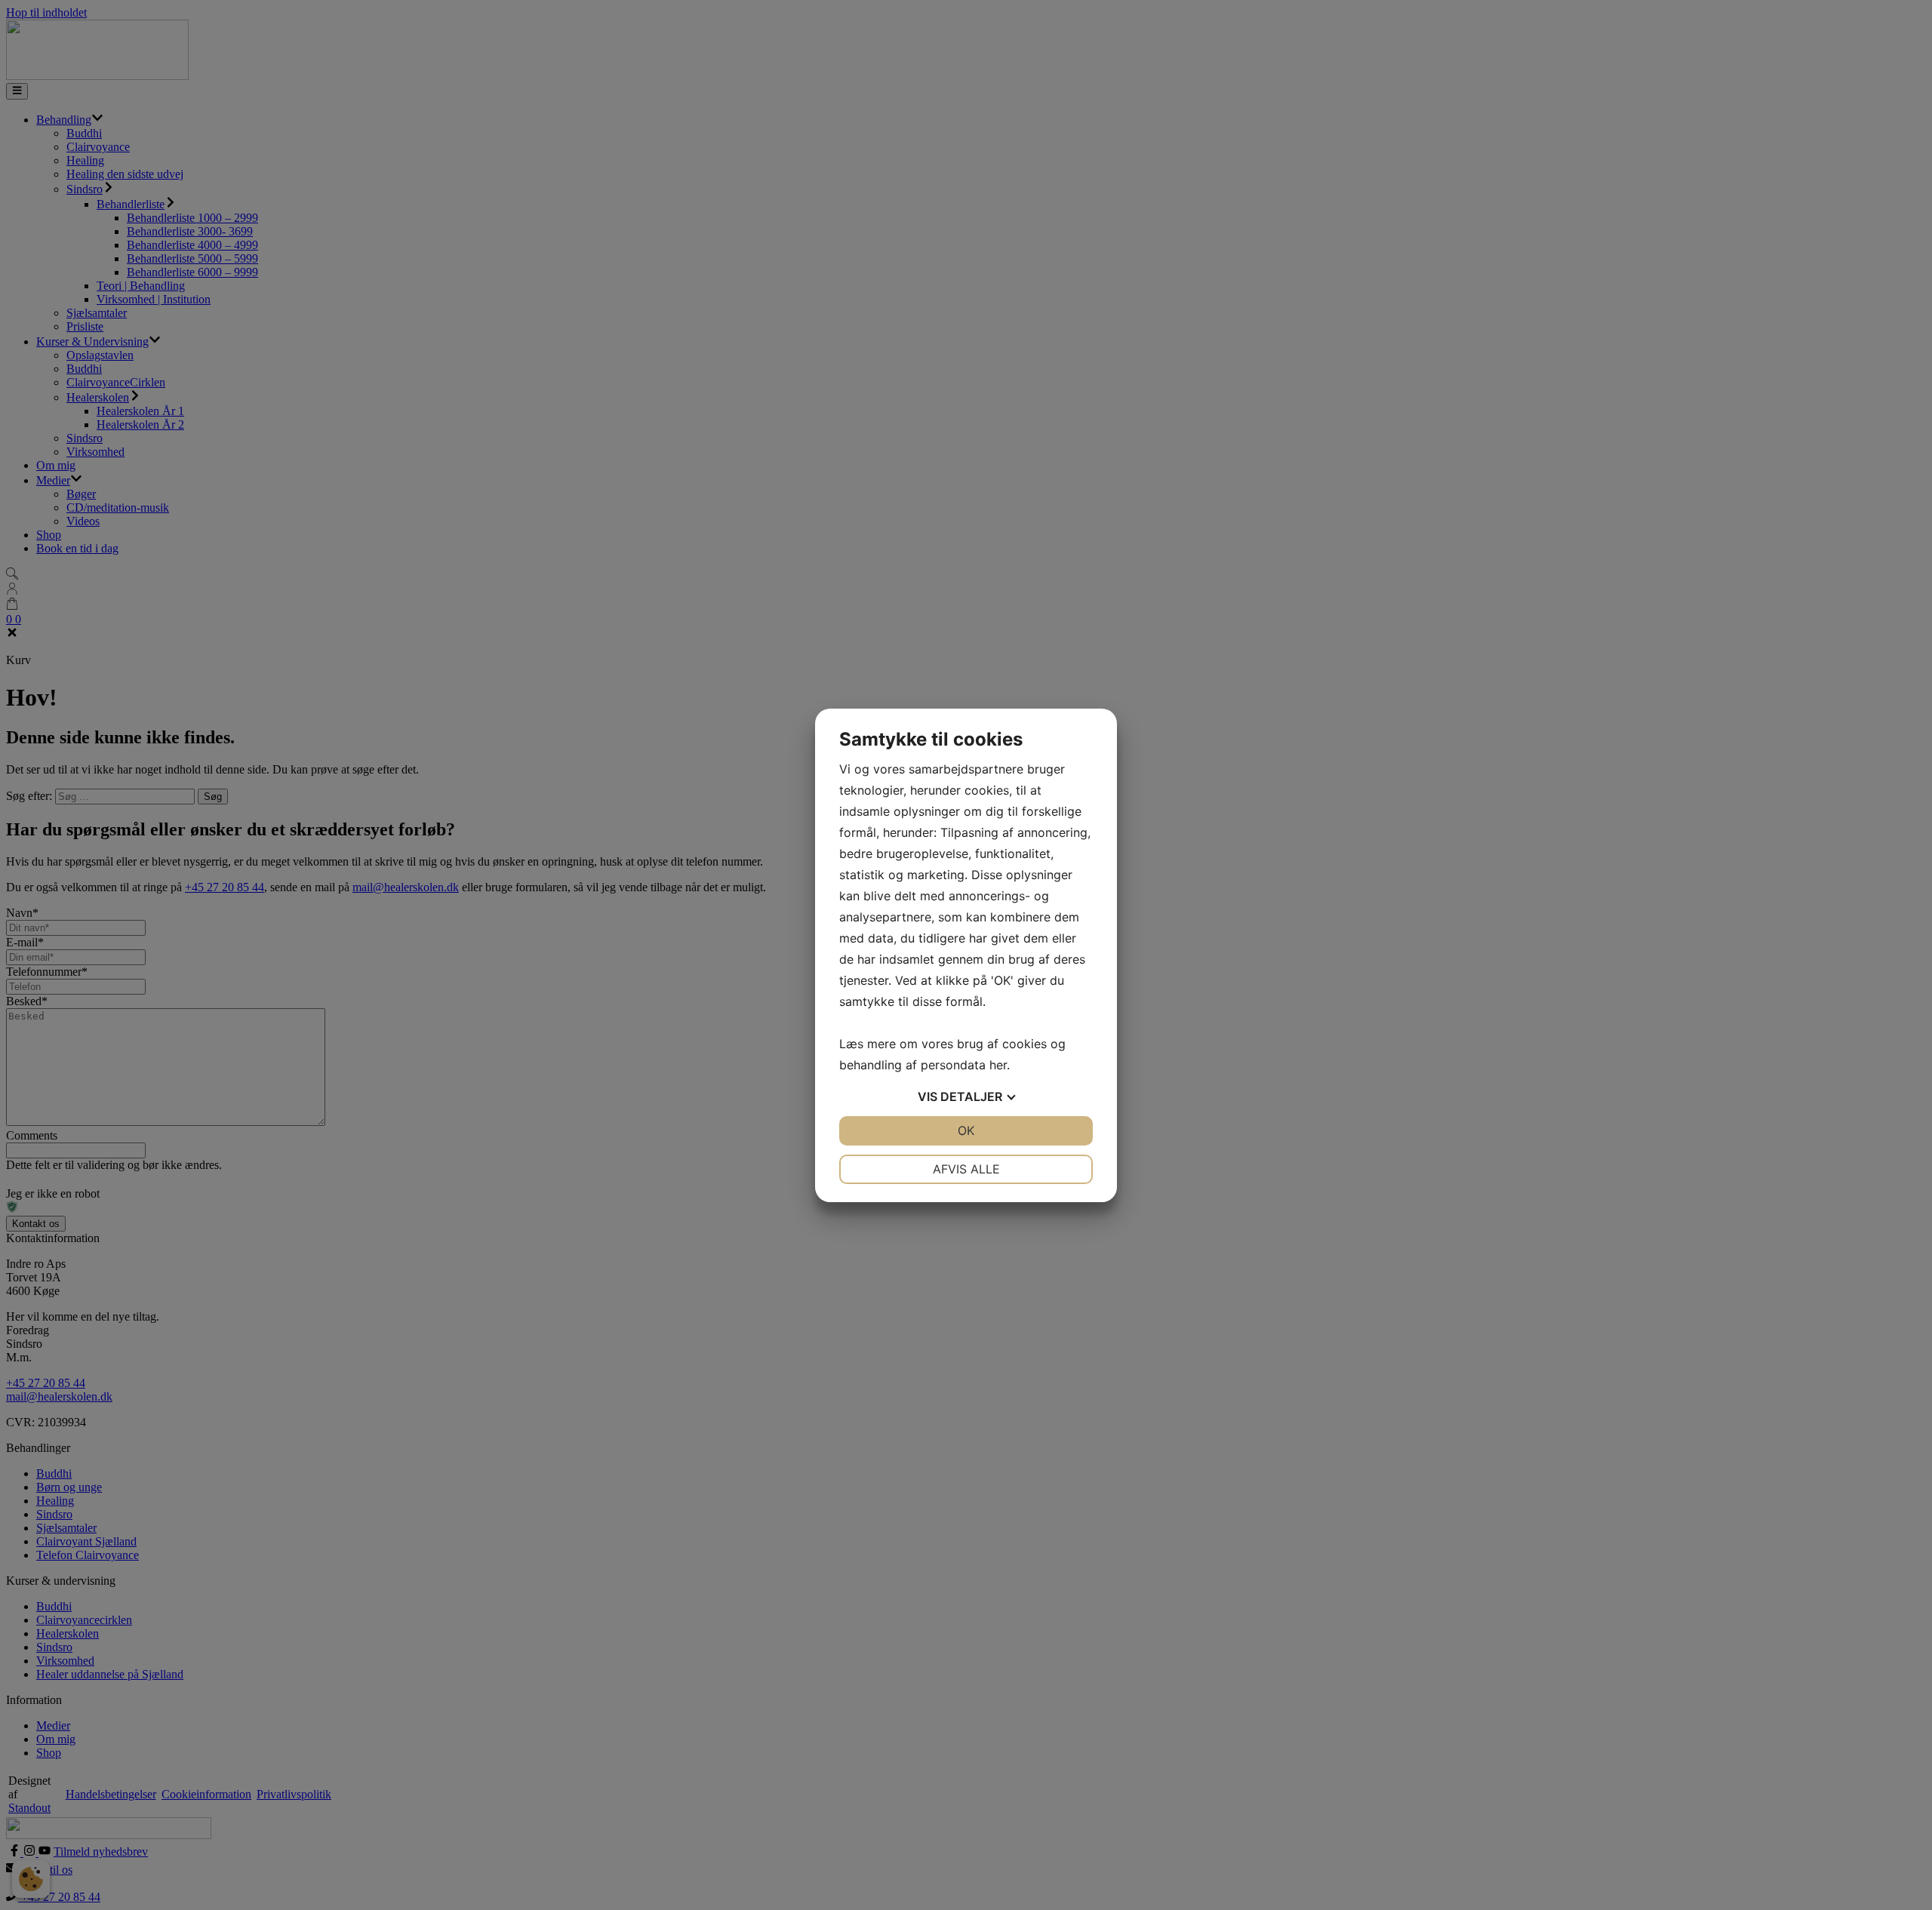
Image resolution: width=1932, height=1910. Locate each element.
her (998, 1065)
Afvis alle (966, 1169)
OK (966, 1130)
